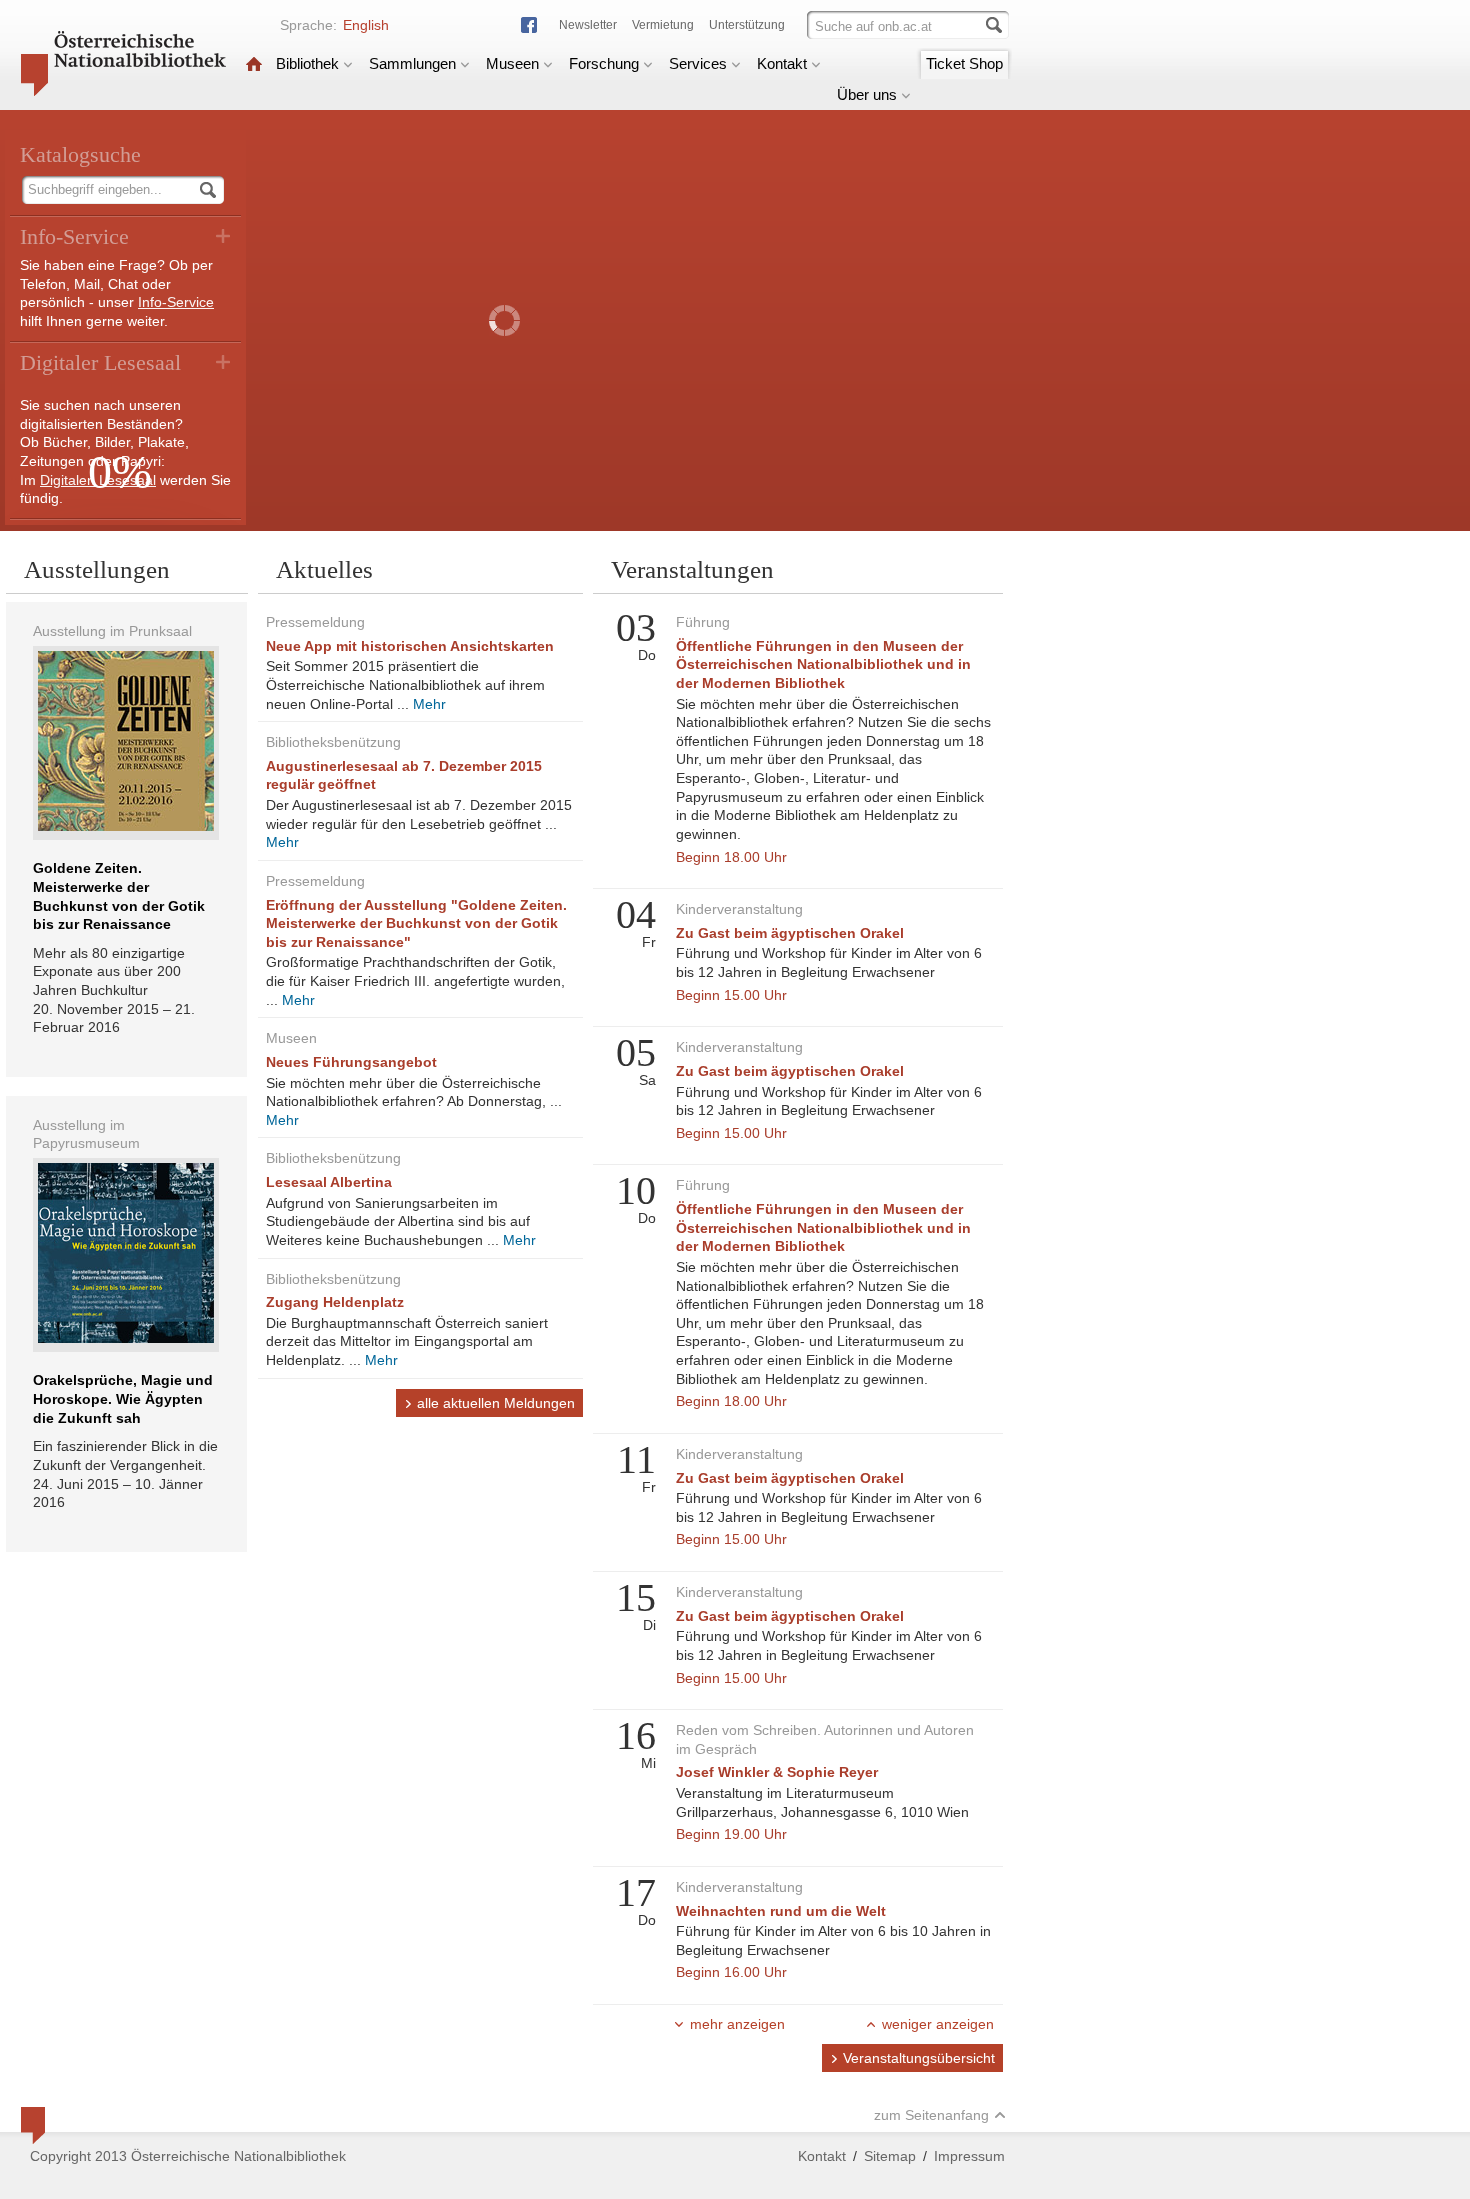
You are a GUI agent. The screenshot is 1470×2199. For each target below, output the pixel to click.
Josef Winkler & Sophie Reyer (777, 1772)
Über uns (867, 94)
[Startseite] (254, 63)
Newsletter (588, 25)
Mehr (429, 704)
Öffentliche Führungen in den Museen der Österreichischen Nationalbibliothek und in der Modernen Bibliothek (823, 664)
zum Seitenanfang (931, 2115)
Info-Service (176, 302)
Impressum (969, 2156)
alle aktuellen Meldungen (496, 1403)
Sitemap (890, 2156)
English (366, 25)
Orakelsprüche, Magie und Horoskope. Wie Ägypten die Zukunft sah (123, 1398)
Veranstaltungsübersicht (919, 2058)
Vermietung (663, 25)
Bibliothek (307, 63)
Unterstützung (747, 25)
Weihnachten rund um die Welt (781, 1911)
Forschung (604, 63)
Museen (512, 63)
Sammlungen (412, 63)
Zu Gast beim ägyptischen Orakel (790, 933)
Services (698, 63)
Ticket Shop (964, 63)
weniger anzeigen (938, 2024)
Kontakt (782, 63)
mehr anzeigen (737, 2024)
